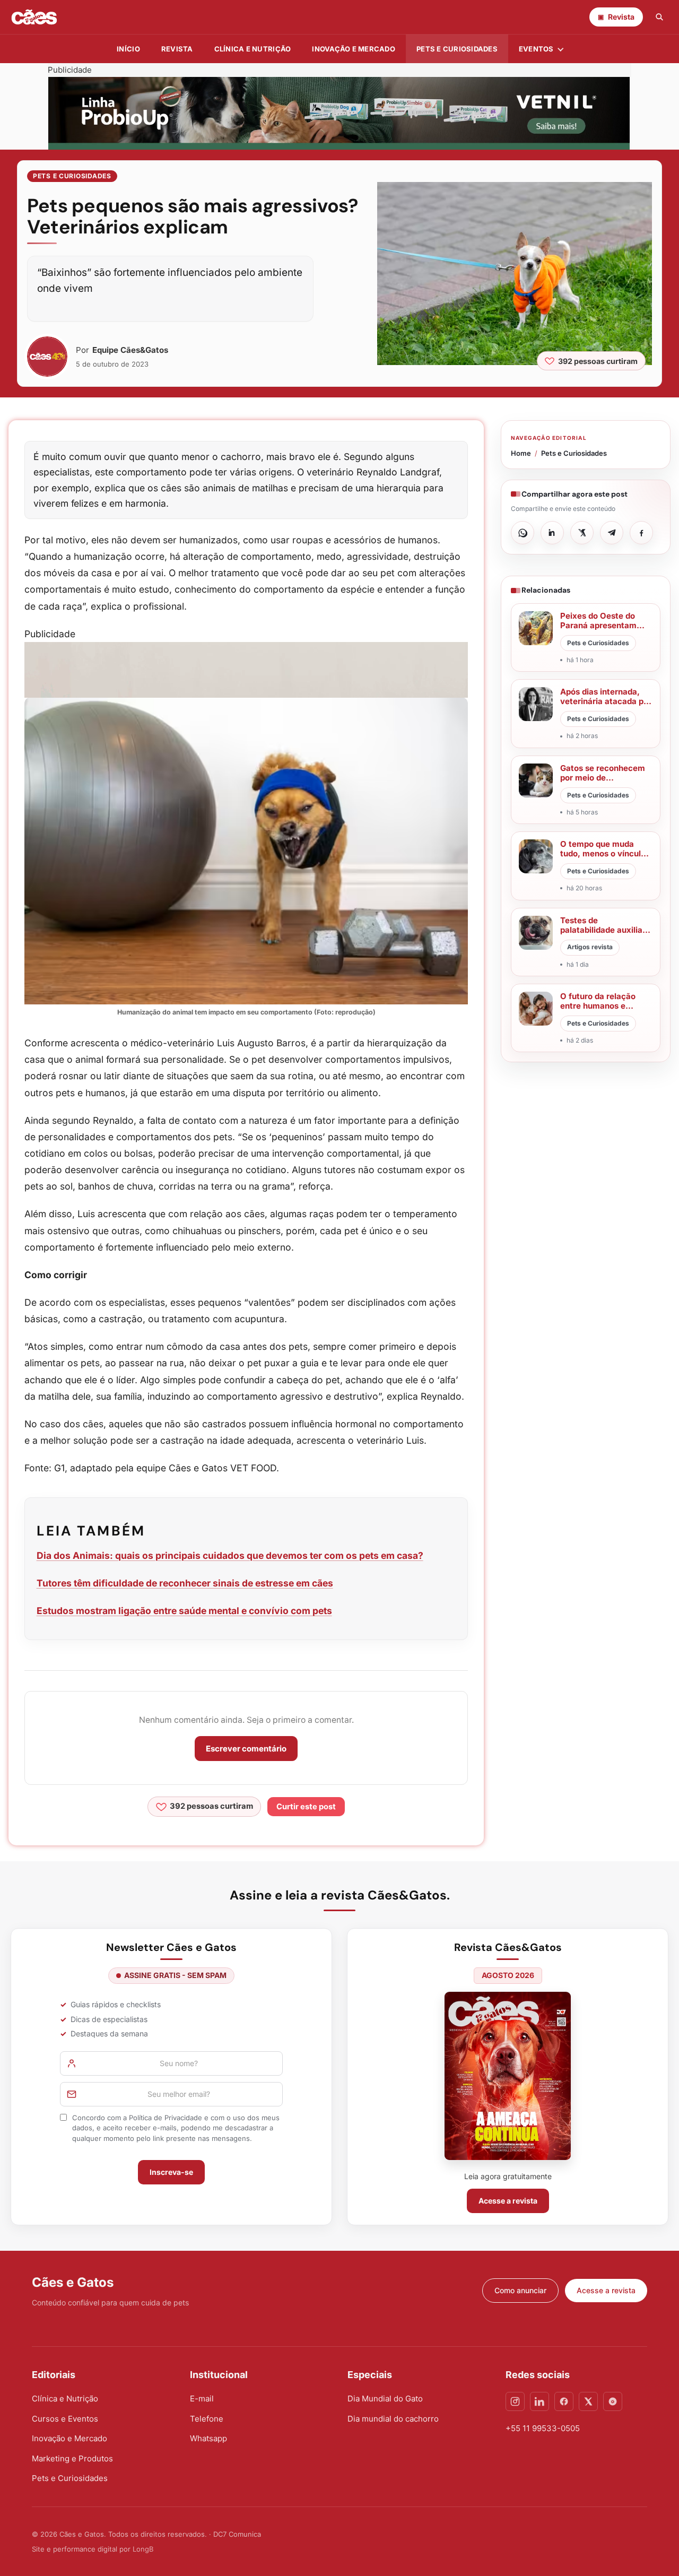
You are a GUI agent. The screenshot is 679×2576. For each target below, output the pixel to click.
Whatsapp (208, 2438)
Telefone (207, 2419)
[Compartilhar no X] (582, 533)
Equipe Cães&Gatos (130, 350)
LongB (143, 2549)
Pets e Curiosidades (457, 49)
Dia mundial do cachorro (393, 2419)
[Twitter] (588, 2401)
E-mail (202, 2399)
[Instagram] (515, 2401)
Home (521, 453)
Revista (177, 49)
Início (128, 49)
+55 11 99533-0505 (543, 2428)
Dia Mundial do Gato (385, 2399)
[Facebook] (564, 2401)
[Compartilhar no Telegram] (612, 533)
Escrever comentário (246, 1749)
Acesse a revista (508, 2201)
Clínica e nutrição (253, 49)
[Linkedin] (539, 2401)
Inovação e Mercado (354, 49)
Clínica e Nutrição (65, 2399)
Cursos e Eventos (65, 2419)
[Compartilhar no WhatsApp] (523, 533)
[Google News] (613, 2401)
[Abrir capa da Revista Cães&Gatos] (508, 2076)
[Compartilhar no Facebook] (641, 533)
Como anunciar (520, 2290)
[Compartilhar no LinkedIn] (552, 533)
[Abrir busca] (659, 17)
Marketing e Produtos (72, 2458)
